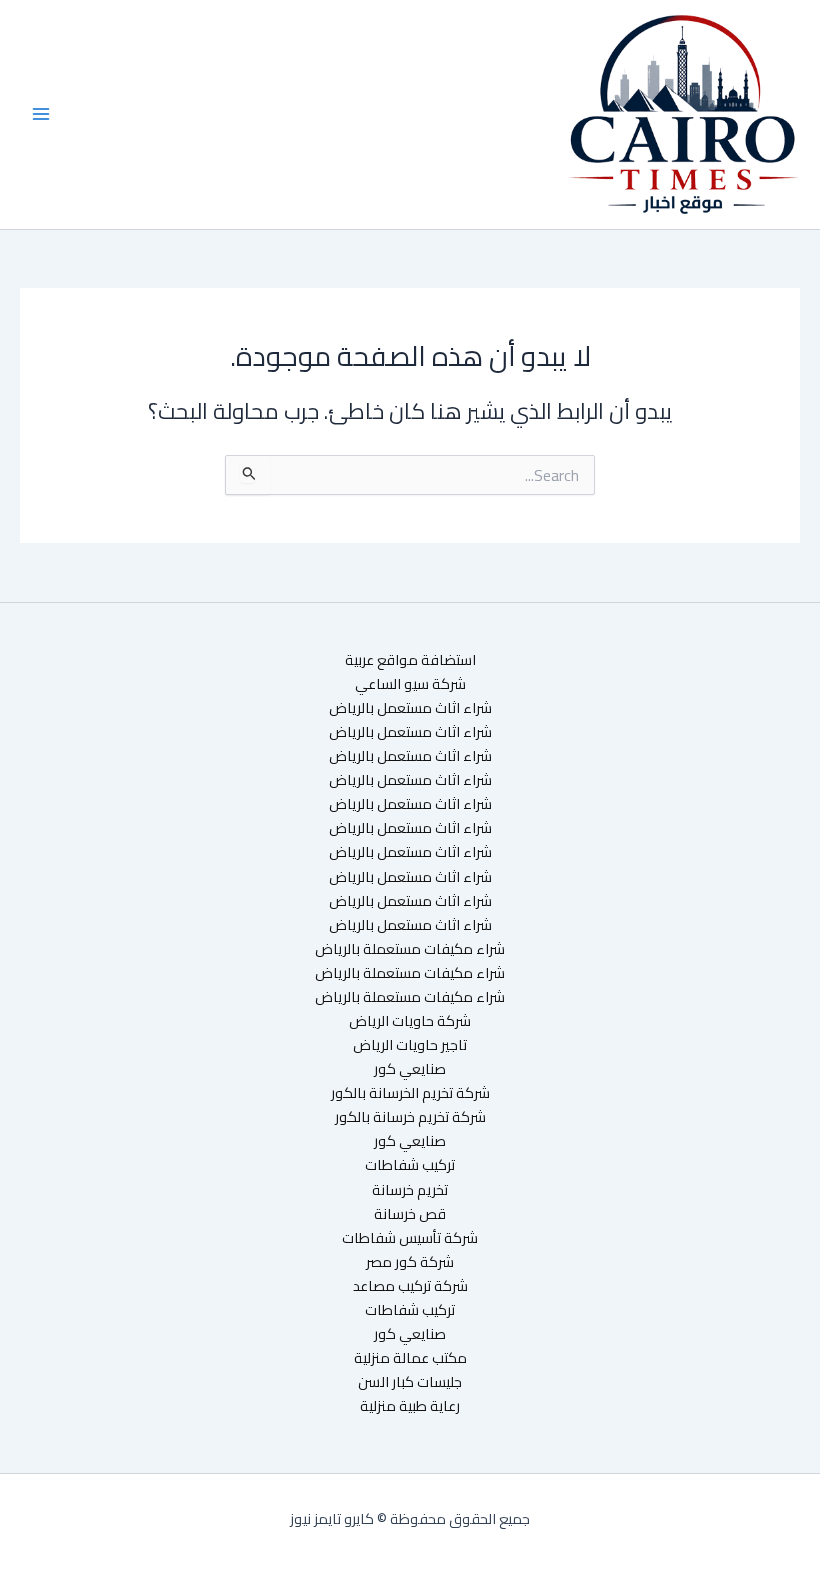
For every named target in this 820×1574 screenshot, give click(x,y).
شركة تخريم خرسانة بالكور (410, 1117)
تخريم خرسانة (410, 1190)
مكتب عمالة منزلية (410, 1358)
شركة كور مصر (410, 1262)
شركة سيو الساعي (410, 684)
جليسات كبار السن (410, 1382)
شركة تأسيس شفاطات (410, 1238)
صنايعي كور (410, 1069)
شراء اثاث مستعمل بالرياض (410, 708)
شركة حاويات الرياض (410, 1021)
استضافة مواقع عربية (410, 660)
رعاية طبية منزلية (410, 1406)
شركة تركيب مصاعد (410, 1286)
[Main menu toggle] (41, 114)
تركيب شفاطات (410, 1165)
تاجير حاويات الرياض (410, 1045)
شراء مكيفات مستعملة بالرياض (410, 949)
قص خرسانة (410, 1214)
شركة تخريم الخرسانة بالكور (410, 1093)
